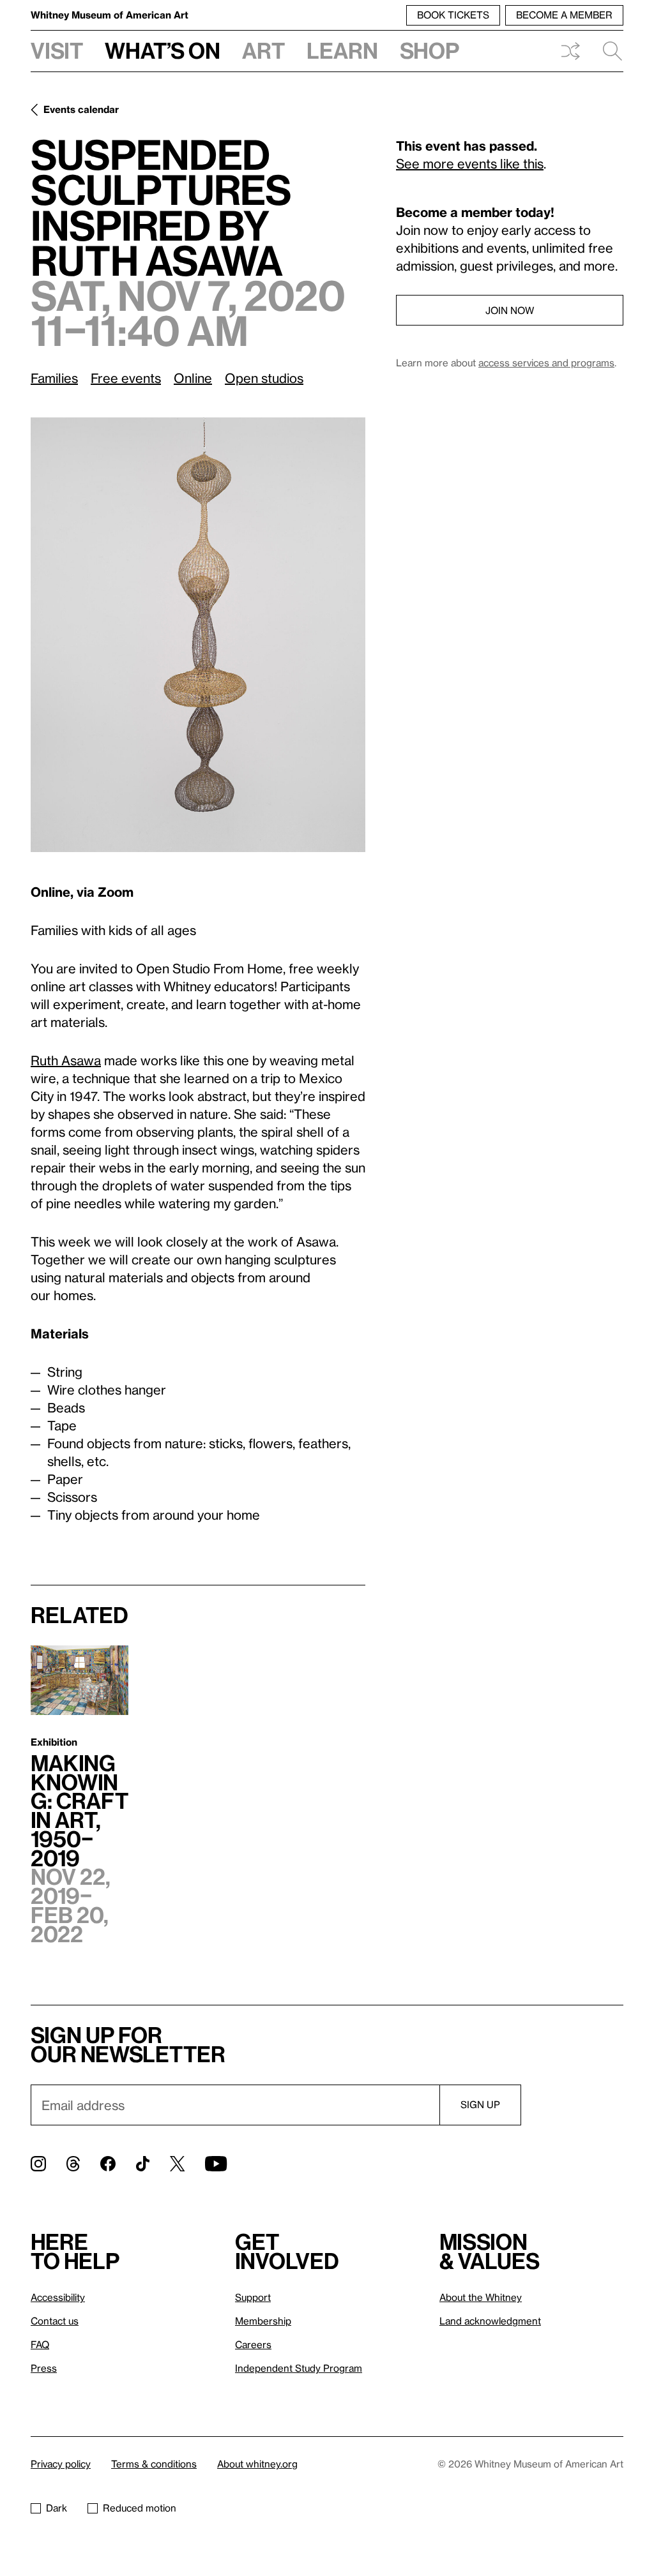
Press (44, 2368)
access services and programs (546, 363)
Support (253, 2297)
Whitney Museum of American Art (110, 15)
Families (54, 378)
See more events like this (470, 163)
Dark (57, 2508)
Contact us (55, 2321)
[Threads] (73, 2164)
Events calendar (81, 109)
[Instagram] (38, 2164)
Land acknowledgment (490, 2321)
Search (607, 51)
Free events (126, 378)
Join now (510, 310)
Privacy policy (61, 2464)
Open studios (264, 378)
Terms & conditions (154, 2464)
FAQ (40, 2344)
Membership (263, 2321)
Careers (253, 2344)
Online (193, 378)
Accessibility (58, 2297)
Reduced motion (140, 2508)
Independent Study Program (299, 2368)
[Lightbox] (198, 635)
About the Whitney (481, 2297)
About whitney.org (257, 2464)
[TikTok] (143, 2164)
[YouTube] (216, 2164)
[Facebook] (108, 2164)
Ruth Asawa (66, 1060)
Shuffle (570, 51)
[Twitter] (177, 2164)
